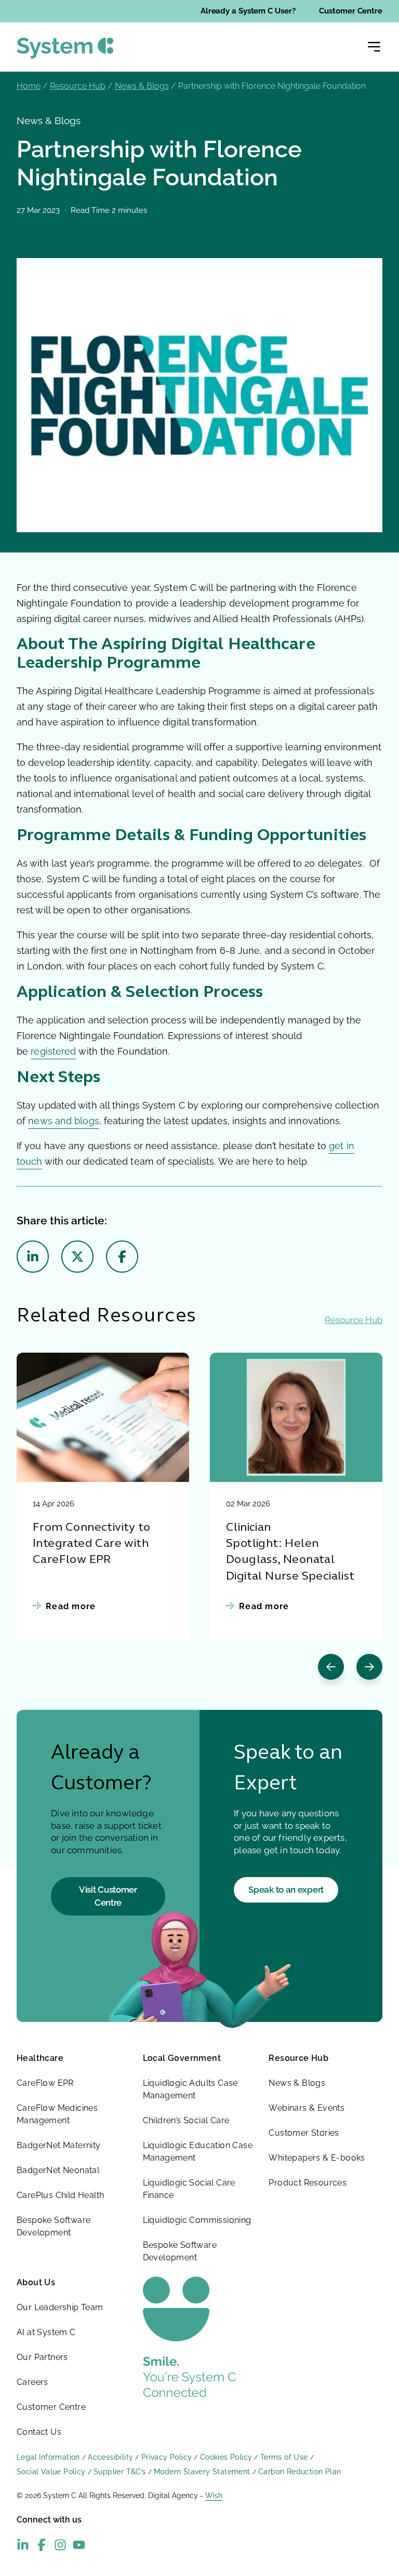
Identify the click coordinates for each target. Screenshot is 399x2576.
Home (29, 86)
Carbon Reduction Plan (300, 2472)
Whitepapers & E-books (317, 2158)
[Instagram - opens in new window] (60, 2545)
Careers (32, 2382)
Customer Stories (304, 2133)
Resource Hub (78, 86)
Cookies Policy (226, 2457)
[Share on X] (77, 1257)
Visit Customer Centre (108, 1896)
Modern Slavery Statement (202, 2472)
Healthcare (40, 2058)
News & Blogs (142, 86)
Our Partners (42, 2357)
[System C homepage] (65, 48)
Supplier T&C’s (120, 2472)
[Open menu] (374, 47)
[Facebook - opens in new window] (42, 2545)
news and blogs (63, 1121)
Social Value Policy (51, 2472)
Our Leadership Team (60, 2307)
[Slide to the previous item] (331, 1667)
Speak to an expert (286, 1890)
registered (53, 1051)
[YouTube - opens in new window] (79, 2545)
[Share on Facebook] (122, 1257)
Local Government (182, 2058)
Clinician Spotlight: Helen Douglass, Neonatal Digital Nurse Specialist (290, 1552)
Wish (214, 2496)
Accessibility (110, 2457)
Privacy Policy (167, 2457)
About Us (36, 2282)
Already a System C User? (248, 11)
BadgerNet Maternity (59, 2145)
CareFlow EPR (45, 2083)
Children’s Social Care (186, 2120)
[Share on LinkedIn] (33, 1257)
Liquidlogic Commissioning (197, 2220)
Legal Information (48, 2457)
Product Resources (308, 2183)
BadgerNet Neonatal (58, 2170)
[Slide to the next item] (369, 1667)
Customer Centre (351, 11)
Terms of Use (284, 2457)
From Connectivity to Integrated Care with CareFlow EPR (91, 1544)
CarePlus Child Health (60, 2195)
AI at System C (46, 2332)
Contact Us (39, 2432)
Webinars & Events (307, 2108)
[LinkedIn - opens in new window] (23, 2545)
